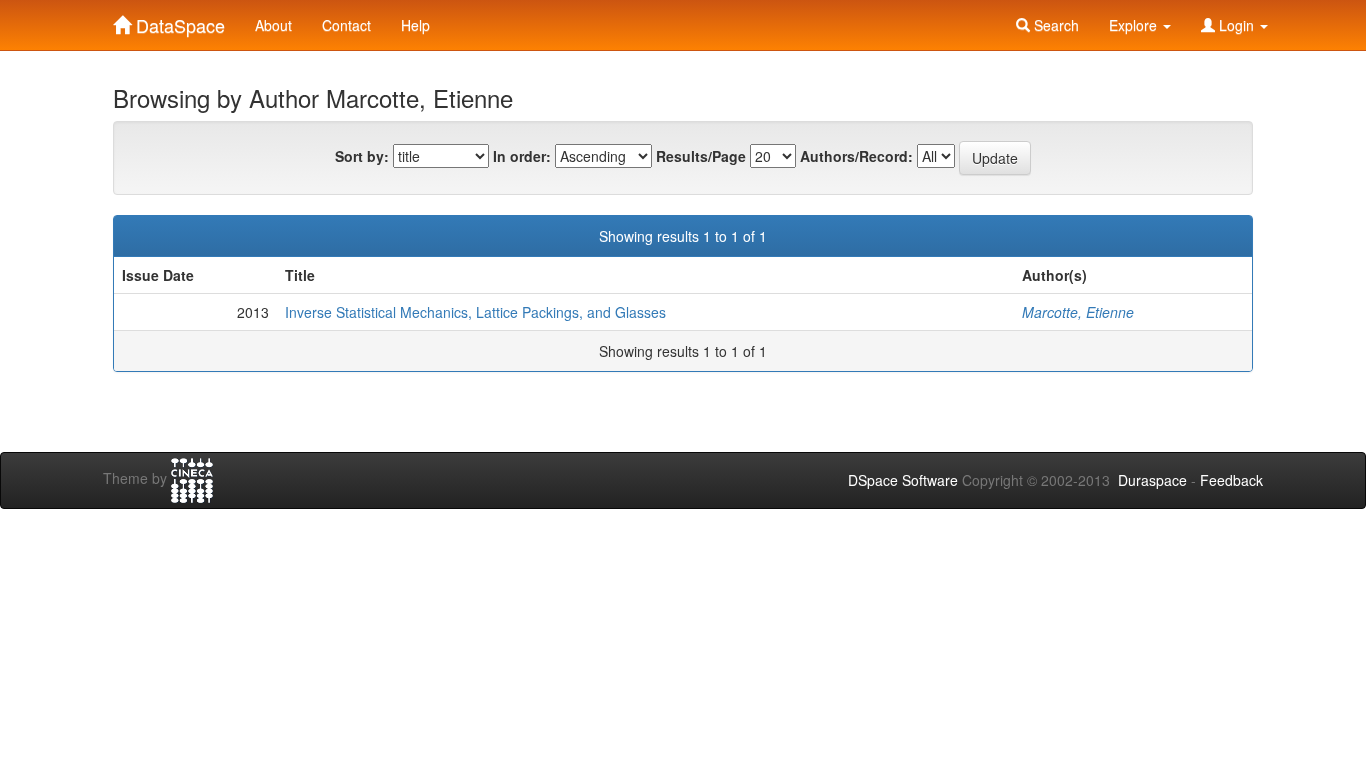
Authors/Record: (856, 156)
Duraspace (1152, 480)
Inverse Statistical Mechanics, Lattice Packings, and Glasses (475, 312)
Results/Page (701, 156)
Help (415, 25)
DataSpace (178, 21)
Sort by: (362, 156)
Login (1236, 25)
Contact (346, 25)
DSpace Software (903, 480)
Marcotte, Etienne (1078, 312)
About (273, 25)
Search (1054, 25)
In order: (522, 156)
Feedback (1231, 480)
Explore (1135, 25)
